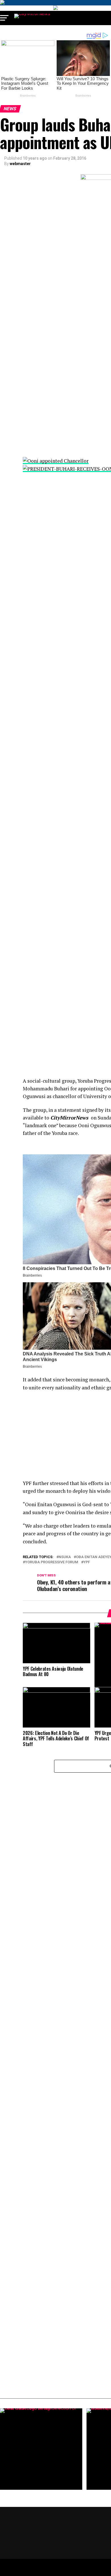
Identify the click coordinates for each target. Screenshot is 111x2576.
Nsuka (65, 1557)
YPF (87, 1562)
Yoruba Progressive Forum (52, 1562)
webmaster (20, 164)
